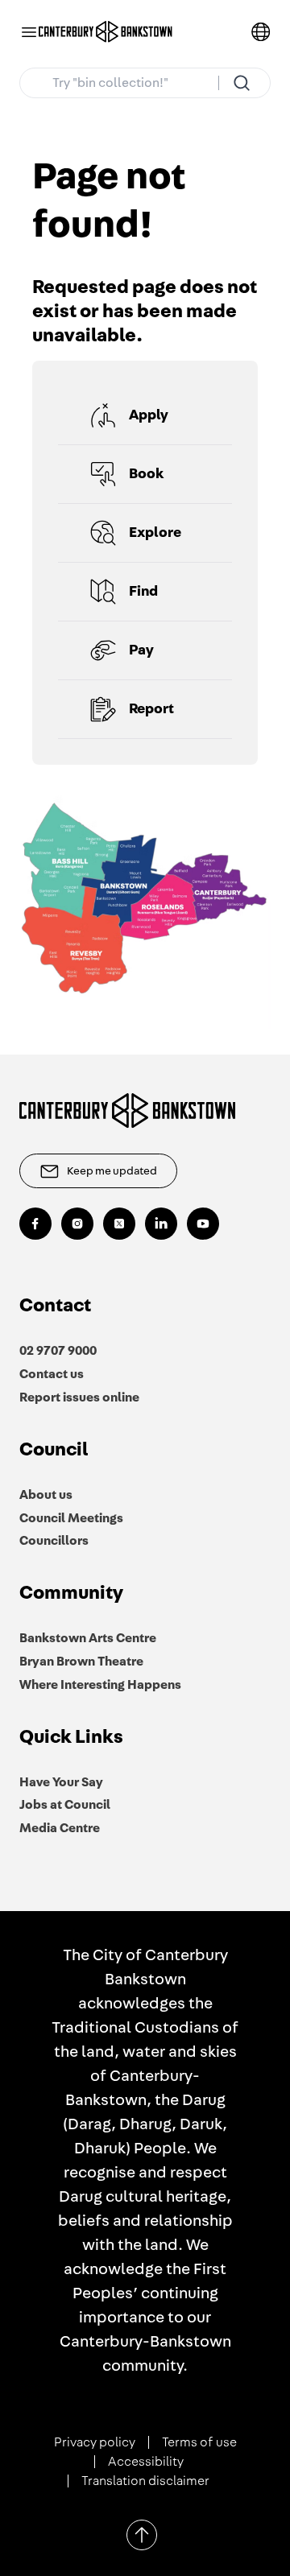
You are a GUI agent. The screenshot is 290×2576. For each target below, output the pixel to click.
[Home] (106, 32)
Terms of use (199, 2442)
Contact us (52, 1374)
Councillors (54, 1541)
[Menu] (29, 32)
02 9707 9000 (58, 1351)
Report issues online (79, 1397)
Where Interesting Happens (100, 1685)
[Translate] (261, 32)
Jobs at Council (65, 1805)
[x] (119, 1224)
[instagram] (77, 1224)
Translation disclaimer (145, 2481)
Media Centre (60, 1828)
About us (46, 1495)
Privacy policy (95, 2442)
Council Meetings (71, 1518)
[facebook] (35, 1224)
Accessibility (146, 2462)
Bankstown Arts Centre (88, 1638)
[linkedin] (161, 1224)
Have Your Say (61, 1782)
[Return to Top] (142, 2535)
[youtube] (203, 1224)
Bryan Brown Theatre (81, 1662)
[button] (145, 416)
